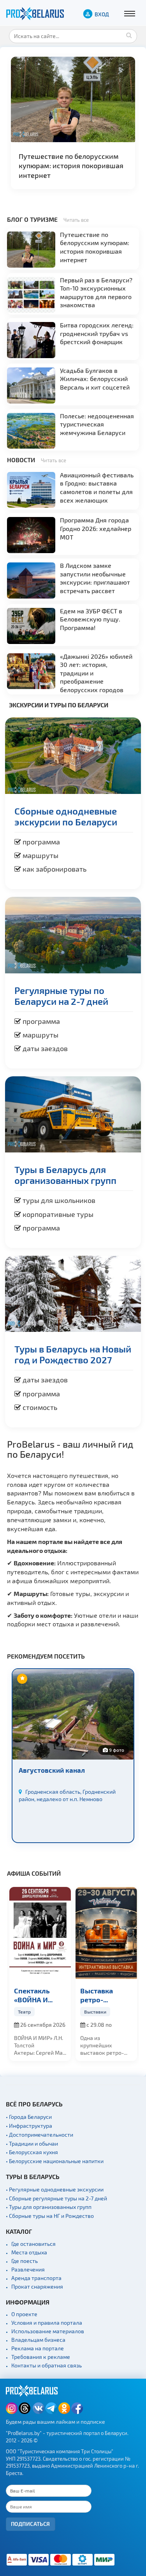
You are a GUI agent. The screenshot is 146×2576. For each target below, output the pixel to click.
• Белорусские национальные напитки (55, 2161)
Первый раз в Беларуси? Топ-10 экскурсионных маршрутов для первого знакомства (96, 292)
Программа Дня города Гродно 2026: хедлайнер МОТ (70, 161)
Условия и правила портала (47, 2323)
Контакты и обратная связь (47, 2365)
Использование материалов (48, 2331)
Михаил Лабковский (101, 1995)
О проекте (24, 2314)
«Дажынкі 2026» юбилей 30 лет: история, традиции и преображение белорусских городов (96, 673)
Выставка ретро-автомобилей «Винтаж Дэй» (38, 1996)
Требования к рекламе (41, 2357)
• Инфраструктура (29, 2126)
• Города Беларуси (29, 2117)
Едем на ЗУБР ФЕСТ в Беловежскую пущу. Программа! (91, 619)
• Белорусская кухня (32, 2152)
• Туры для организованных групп (49, 2207)
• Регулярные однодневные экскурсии (55, 2189)
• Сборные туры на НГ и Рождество (50, 2216)
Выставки (29, 2012)
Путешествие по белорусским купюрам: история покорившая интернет (95, 247)
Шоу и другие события (99, 2012)
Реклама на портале (38, 2348)
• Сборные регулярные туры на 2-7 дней (56, 2198)
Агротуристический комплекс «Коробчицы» (68, 1774)
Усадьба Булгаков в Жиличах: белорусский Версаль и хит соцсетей (95, 379)
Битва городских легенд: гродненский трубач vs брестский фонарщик (97, 333)
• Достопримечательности (40, 2135)
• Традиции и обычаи (32, 2143)
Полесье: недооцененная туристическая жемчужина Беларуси (97, 424)
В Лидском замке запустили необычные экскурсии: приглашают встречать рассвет (95, 578)
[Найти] (129, 35)
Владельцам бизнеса (38, 2340)
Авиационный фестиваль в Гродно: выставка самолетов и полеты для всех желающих (97, 487)
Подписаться (31, 2524)
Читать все (76, 220)
